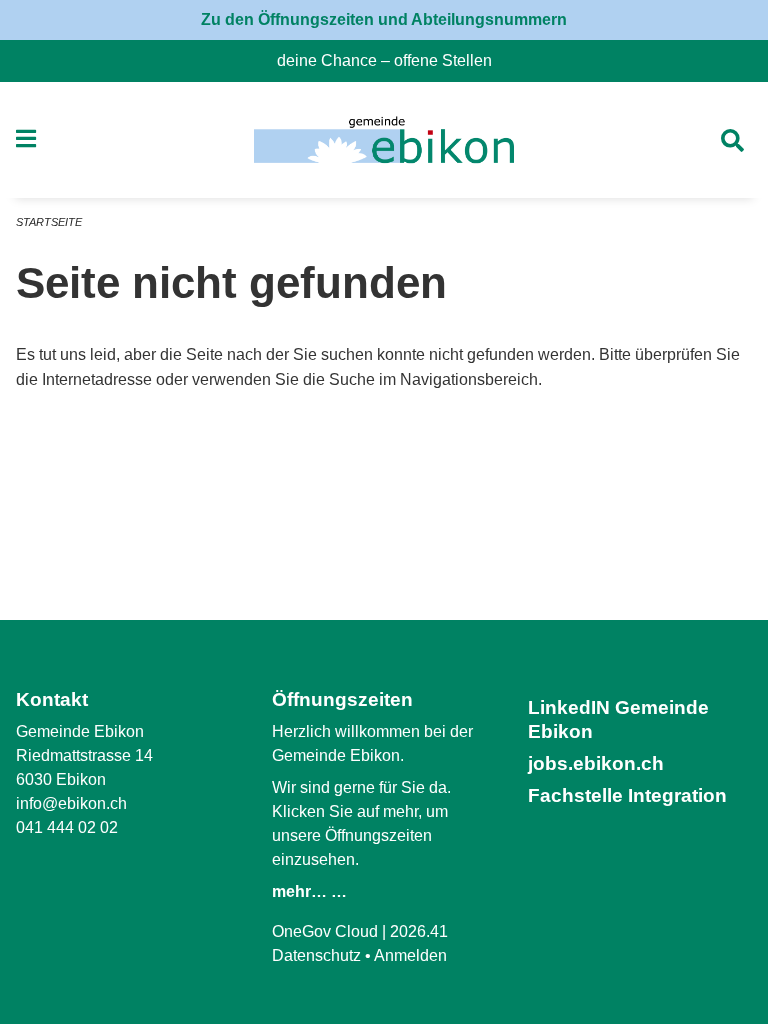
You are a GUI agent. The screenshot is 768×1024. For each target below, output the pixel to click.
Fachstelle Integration (627, 795)
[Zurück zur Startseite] (383, 140)
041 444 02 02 (67, 827)
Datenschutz (316, 955)
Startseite (49, 222)
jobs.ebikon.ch (596, 763)
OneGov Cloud (325, 931)
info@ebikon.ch (71, 803)
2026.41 (419, 931)
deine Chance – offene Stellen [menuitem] (392, 60)
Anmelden (410, 955)
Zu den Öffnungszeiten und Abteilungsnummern (384, 19)
